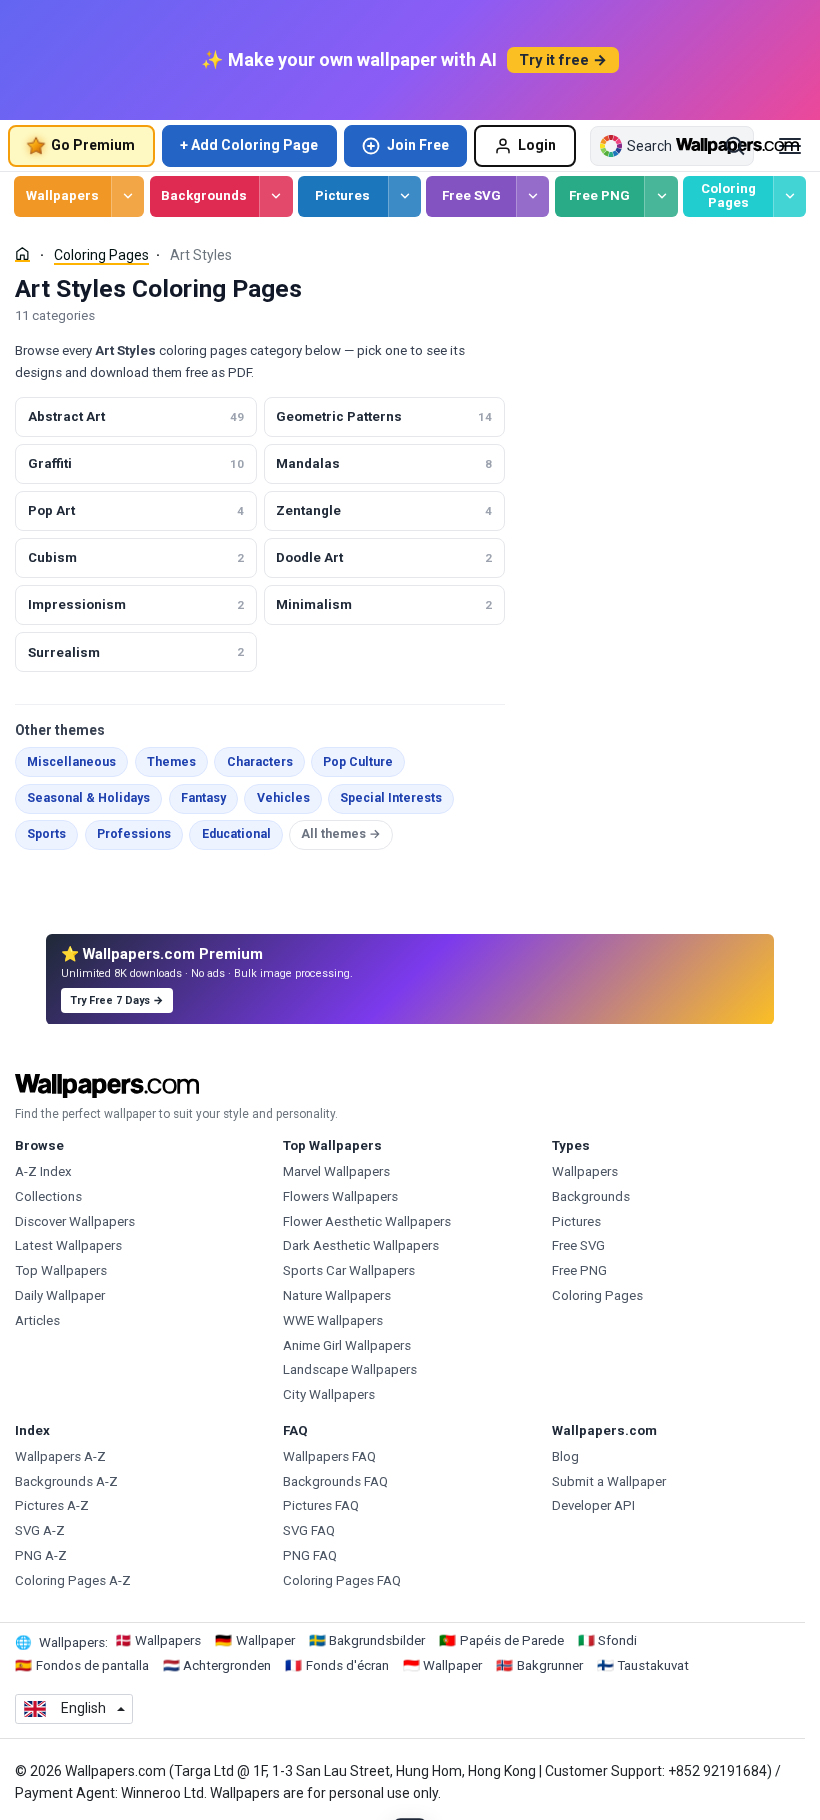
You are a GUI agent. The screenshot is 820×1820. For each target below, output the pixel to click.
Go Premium (93, 145)
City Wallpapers (329, 1394)
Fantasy (203, 798)
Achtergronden (227, 1665)
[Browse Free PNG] (660, 197)
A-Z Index (43, 1171)
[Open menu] (790, 146)
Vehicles (283, 798)
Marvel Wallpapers (336, 1171)
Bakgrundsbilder (377, 1640)
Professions (134, 834)
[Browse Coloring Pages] (789, 197)
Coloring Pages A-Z (73, 1580)
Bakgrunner (550, 1665)
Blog (565, 1456)
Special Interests (391, 798)
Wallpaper (265, 1640)
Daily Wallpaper (60, 1295)
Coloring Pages (728, 196)
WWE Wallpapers (333, 1320)
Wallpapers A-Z (60, 1456)
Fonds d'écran (347, 1665)
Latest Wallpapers (68, 1245)
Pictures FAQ (321, 1505)
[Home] (22, 254)
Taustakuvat (653, 1665)
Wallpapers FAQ (329, 1456)
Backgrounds (204, 195)
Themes (171, 762)
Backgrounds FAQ (335, 1481)
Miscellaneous (71, 762)
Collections (48, 1196)
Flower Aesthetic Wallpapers (367, 1221)
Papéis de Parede (512, 1640)
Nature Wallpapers (337, 1295)
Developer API (593, 1505)
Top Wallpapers (61, 1270)
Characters (260, 762)
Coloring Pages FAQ (342, 1580)
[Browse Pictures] (404, 197)
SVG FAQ (309, 1530)
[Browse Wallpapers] (127, 197)
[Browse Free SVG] (532, 197)
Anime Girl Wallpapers (347, 1345)
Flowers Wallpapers (340, 1196)
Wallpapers (62, 195)
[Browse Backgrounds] (275, 197)
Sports (46, 834)
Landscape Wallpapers (350, 1369)
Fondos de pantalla (92, 1665)
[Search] (735, 146)
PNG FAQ (310, 1555)
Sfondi (617, 1640)
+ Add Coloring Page (249, 145)
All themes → (341, 834)
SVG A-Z (40, 1530)
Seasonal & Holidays (88, 798)
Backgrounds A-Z (66, 1481)
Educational (236, 834)
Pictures (342, 195)
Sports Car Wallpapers (349, 1270)
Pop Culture (358, 762)
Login (537, 145)
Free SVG (471, 195)
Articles (37, 1320)
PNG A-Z (41, 1555)
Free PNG (599, 195)
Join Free (418, 145)
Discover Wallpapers (75, 1221)
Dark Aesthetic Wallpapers (361, 1245)
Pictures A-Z (52, 1505)
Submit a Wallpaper (609, 1481)
